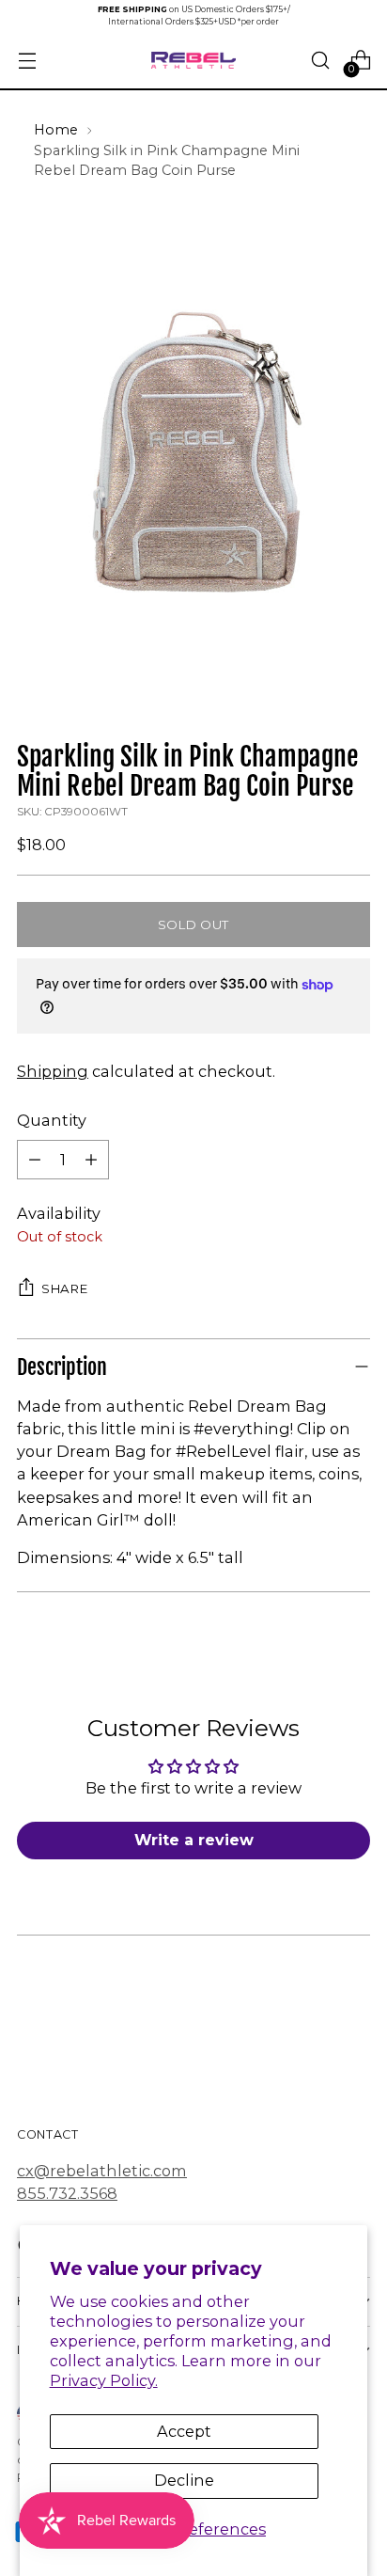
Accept (184, 2431)
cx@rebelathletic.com (102, 2171)
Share (64, 1288)
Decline (184, 2480)
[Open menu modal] (27, 61)
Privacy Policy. (104, 2380)
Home (56, 130)
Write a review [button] (194, 1840)
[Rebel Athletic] (193, 61)
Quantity (52, 1120)
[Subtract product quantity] (35, 1160)
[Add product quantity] (91, 1160)
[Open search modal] (320, 61)
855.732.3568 (67, 2193)
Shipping (53, 1071)
